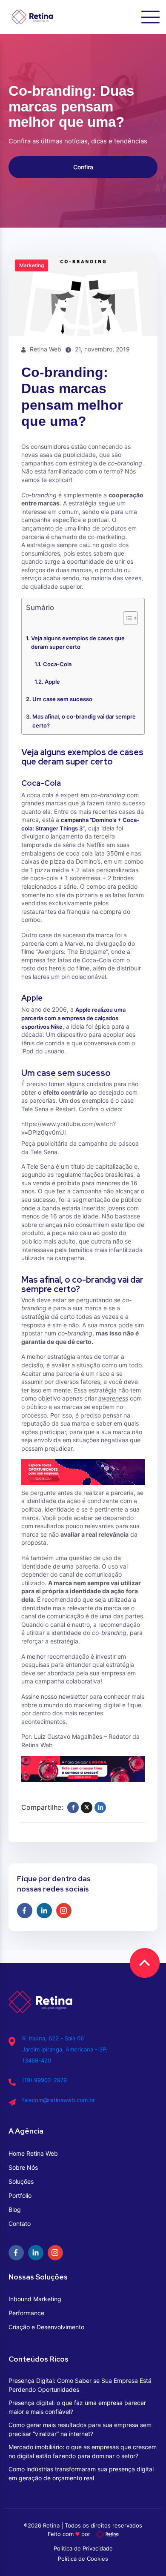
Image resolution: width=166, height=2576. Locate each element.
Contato (20, 2224)
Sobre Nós (23, 2167)
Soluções (21, 2181)
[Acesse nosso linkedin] (44, 1911)
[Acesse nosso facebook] (25, 1911)
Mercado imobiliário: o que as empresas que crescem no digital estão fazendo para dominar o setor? (83, 2451)
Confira (83, 167)
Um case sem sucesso (62, 699)
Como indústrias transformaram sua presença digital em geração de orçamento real (81, 2473)
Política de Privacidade (83, 2548)
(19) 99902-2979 (44, 2080)
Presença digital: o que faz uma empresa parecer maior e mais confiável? (77, 2407)
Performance (26, 2313)
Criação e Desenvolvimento (46, 2327)
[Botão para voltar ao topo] (145, 1963)
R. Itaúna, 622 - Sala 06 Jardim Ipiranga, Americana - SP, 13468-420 (65, 2049)
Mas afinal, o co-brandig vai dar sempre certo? (84, 721)
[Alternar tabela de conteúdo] (126, 618)
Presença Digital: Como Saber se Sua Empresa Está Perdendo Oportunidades (80, 2385)
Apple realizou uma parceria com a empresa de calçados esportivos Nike (73, 1018)
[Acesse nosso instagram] (64, 1911)
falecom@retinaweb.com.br (59, 2100)
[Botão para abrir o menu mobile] (150, 17)
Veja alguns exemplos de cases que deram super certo (78, 643)
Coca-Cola (57, 664)
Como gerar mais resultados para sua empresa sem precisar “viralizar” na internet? (80, 2429)
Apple (52, 682)
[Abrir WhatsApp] (145, 2555)
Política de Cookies (83, 2559)
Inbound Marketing (35, 2299)
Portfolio (20, 2195)
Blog (15, 2209)
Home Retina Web (33, 2153)
